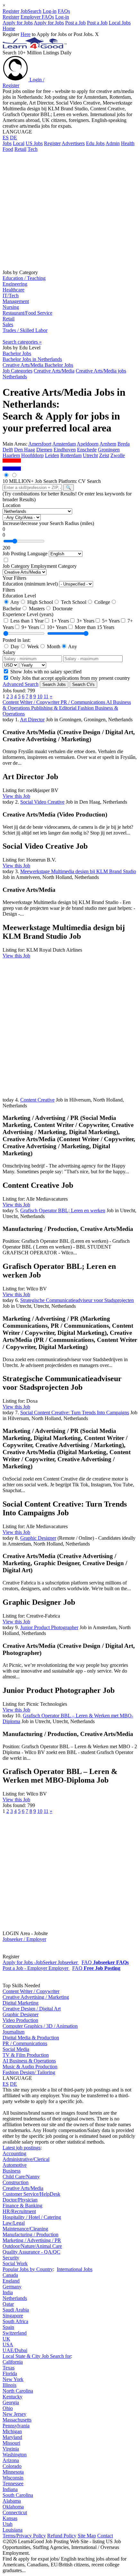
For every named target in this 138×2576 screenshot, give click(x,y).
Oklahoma (13, 2507)
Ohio (8, 2408)
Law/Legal (14, 2223)
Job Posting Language (25, 554)
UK (6, 2339)
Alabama (12, 2501)
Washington (15, 2455)
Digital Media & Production (31, 2038)
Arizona (11, 2460)
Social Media (16, 2049)
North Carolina (18, 2391)
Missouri (11, 2443)
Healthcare (13, 290)
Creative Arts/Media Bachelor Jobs (38, 365)
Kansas (10, 2518)
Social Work (15, 2263)
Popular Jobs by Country (28, 2269)
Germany (12, 2287)
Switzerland (15, 2333)
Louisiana (13, 2530)
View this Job (16, 796)
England (11, 2281)
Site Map (87, 2536)
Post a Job (75, 23)
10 (40, 696)
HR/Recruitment (19, 2211)
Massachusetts (17, 2420)
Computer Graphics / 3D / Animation (40, 2026)
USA (8, 2345)
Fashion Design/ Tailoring (29, 2072)
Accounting (14, 2153)
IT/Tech (11, 295)
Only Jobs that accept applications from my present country (69, 678)
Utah (8, 2524)
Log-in (50, 11)
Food (8, 149)
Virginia (11, 2449)
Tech (33, 149)
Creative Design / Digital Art (32, 2009)
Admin (113, 143)
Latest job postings (22, 2148)
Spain (8, 2327)
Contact (105, 2536)
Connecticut (15, 2512)
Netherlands (15, 2298)
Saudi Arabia (16, 2310)
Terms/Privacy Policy (24, 2536)
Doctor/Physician (20, 2200)
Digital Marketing (21, 2003)
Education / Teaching (24, 278)
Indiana (10, 2489)
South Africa (15, 2321)
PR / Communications (83, 702)
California (13, 2362)
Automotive (15, 2165)
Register (11, 11)
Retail (20, 149)
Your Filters (14, 578)
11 (46, 696)
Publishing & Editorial (54, 708)
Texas (9, 2368)
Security (11, 2258)
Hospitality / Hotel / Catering (32, 2217)
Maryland (12, 2437)
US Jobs (34, 143)
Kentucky (13, 2397)
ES (6, 138)
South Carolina (18, 2495)
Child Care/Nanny (21, 2177)
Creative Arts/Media (23, 2188)
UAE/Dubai (15, 2350)
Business (12, 2171)
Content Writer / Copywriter (32, 702)
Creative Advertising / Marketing (36, 1997)
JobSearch (31, 11)
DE (13, 138)
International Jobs (75, 2269)
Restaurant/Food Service (27, 313)
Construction (16, 2182)
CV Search (90, 481)
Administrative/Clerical (26, 2159)
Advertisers (73, 143)
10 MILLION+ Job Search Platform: (40, 481)
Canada (10, 2275)
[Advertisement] (69, 210)
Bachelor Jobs (17, 353)
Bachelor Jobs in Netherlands (32, 359)
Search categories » (22, 342)
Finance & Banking (22, 2206)
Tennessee (13, 2484)
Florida (10, 2373)
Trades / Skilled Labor (25, 330)
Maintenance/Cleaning (25, 2229)
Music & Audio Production (30, 2067)
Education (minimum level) (30, 584)
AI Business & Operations (29, 2061)
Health (128, 143)
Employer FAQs (37, 17)
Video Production (20, 2020)
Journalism (13, 2032)
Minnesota (13, 2472)
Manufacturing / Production (30, 2234)
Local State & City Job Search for (37, 2356)
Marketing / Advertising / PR (32, 2240)
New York (13, 2379)
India (8, 2292)
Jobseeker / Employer (24, 1939)
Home (9, 28)
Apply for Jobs (18, 23)
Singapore (13, 2316)
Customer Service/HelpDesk (31, 2194)
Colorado (12, 2466)
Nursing (11, 307)
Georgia (11, 2402)
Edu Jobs (95, 143)
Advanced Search (21, 684)
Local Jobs (120, 23)
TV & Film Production (26, 2055)
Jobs (7, 143)
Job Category (16, 566)
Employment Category (54, 566)
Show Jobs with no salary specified (45, 672)
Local (19, 143)
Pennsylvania (16, 2426)
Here (26, 34)
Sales (8, 324)
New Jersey (14, 2414)
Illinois (9, 2385)
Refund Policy (62, 2536)
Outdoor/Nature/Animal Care (32, 2246)
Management (16, 301)
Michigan (12, 2431)
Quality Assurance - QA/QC (31, 2252)
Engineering (15, 284)
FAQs (64, 11)
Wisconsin (13, 2478)
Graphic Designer (21, 2014)
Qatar (8, 2304)
